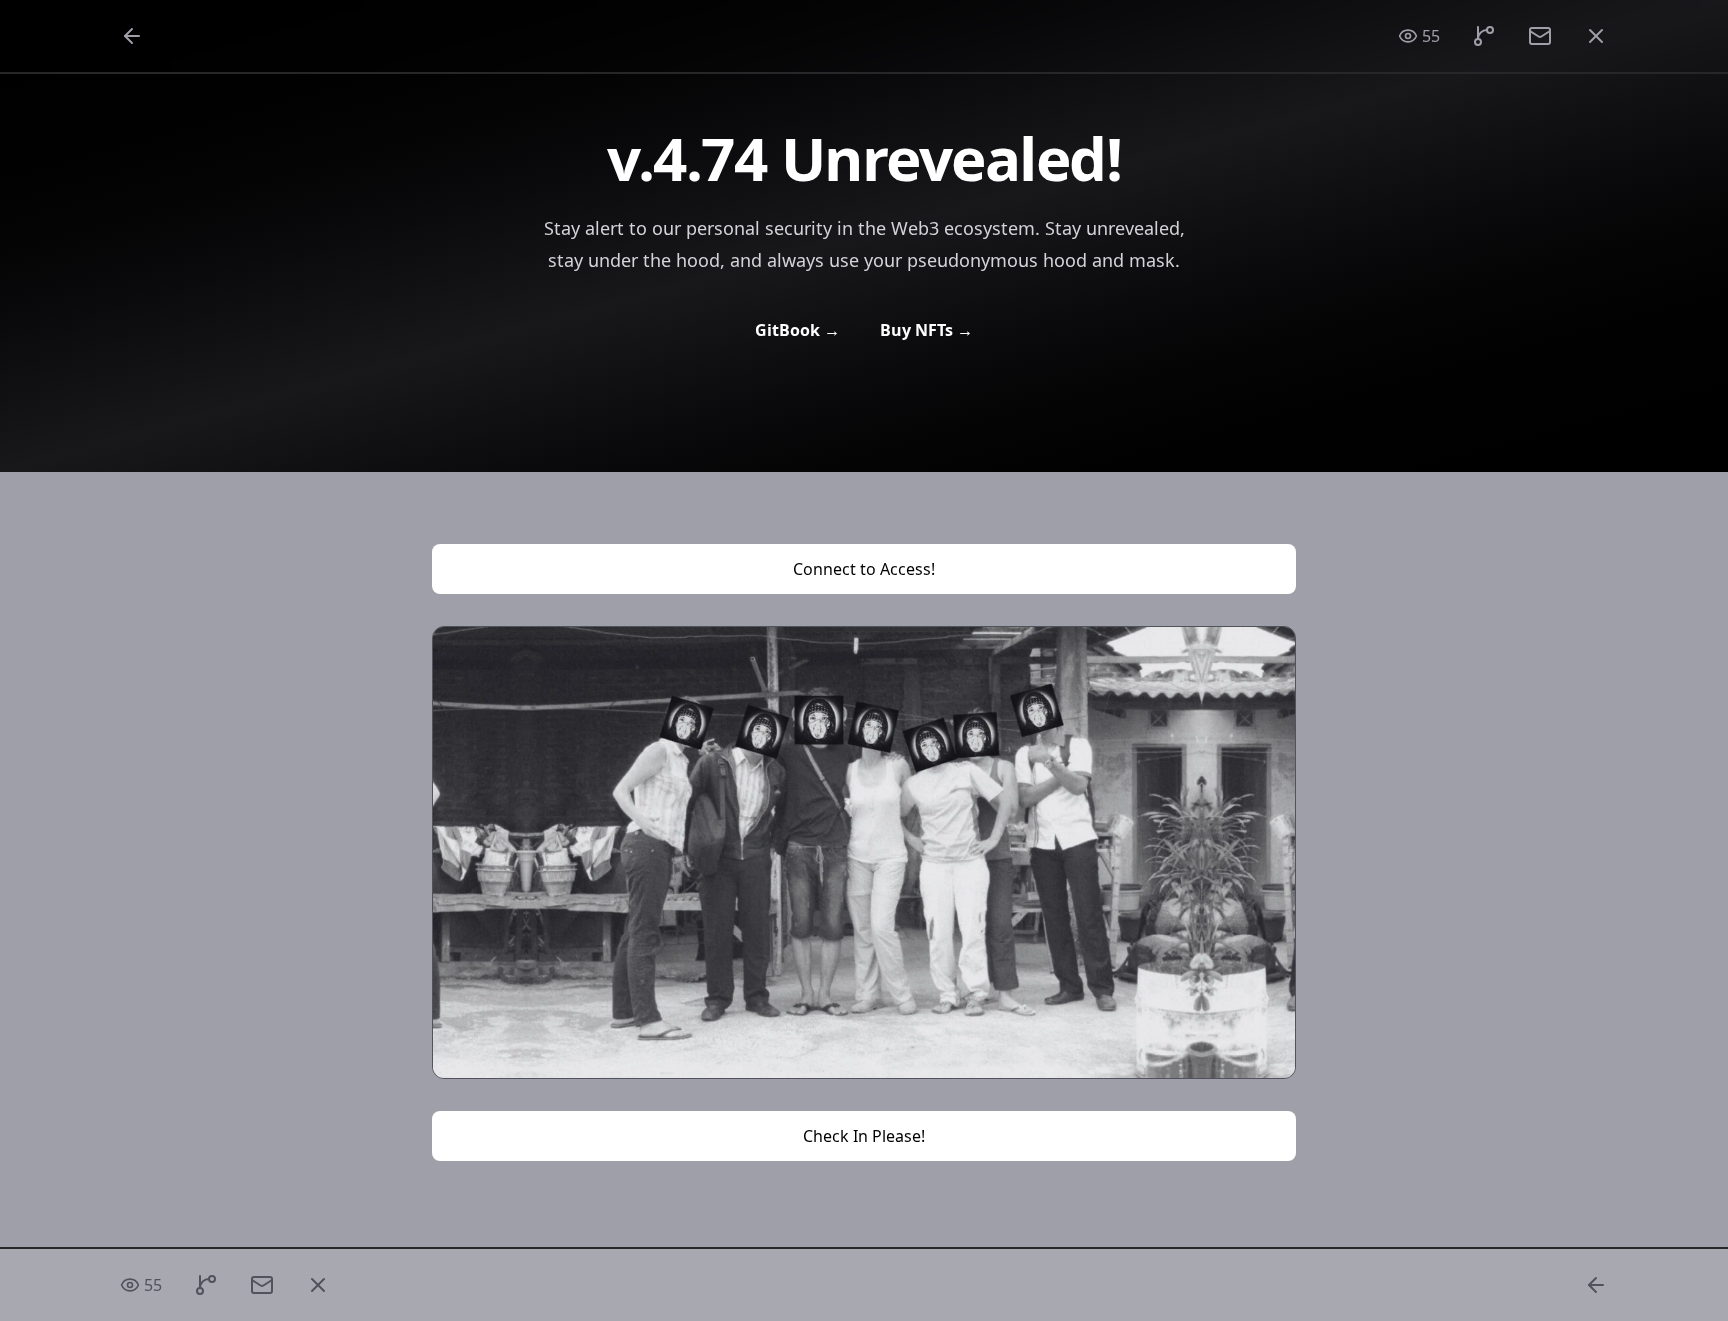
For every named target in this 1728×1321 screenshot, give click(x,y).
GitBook (797, 330)
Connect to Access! (864, 569)
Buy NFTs (926, 330)
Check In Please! (864, 1136)
